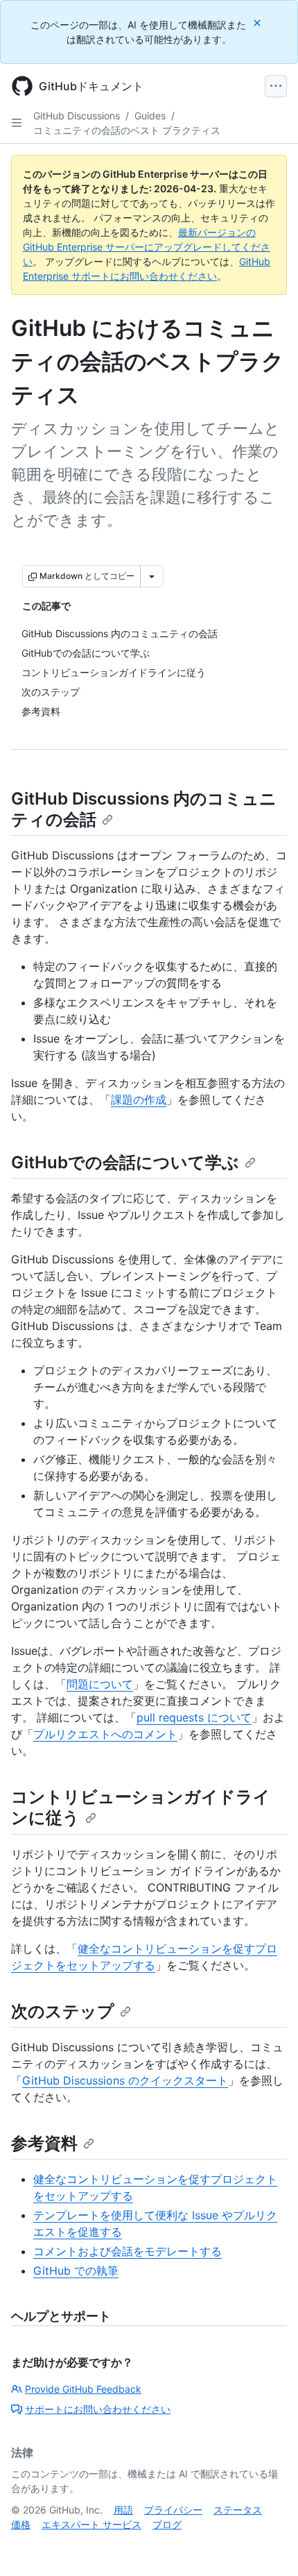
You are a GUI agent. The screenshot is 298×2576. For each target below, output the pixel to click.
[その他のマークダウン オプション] (152, 576)
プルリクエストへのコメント (105, 1734)
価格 (21, 2524)
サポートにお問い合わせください (98, 2409)
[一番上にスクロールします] (268, 2545)
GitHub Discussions (77, 116)
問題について (100, 1684)
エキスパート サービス (91, 2524)
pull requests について (194, 1717)
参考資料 (44, 2143)
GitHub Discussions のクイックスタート (125, 2080)
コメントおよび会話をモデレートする (128, 2251)
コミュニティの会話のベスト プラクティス (127, 130)
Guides (150, 116)
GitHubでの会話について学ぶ (125, 1162)
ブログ (167, 2524)
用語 (123, 2510)
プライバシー (173, 2510)
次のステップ (63, 2011)
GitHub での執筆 (76, 2271)
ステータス (238, 2510)
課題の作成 (139, 1100)
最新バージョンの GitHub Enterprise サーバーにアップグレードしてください (147, 247)
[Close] (258, 23)
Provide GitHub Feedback (83, 2389)
